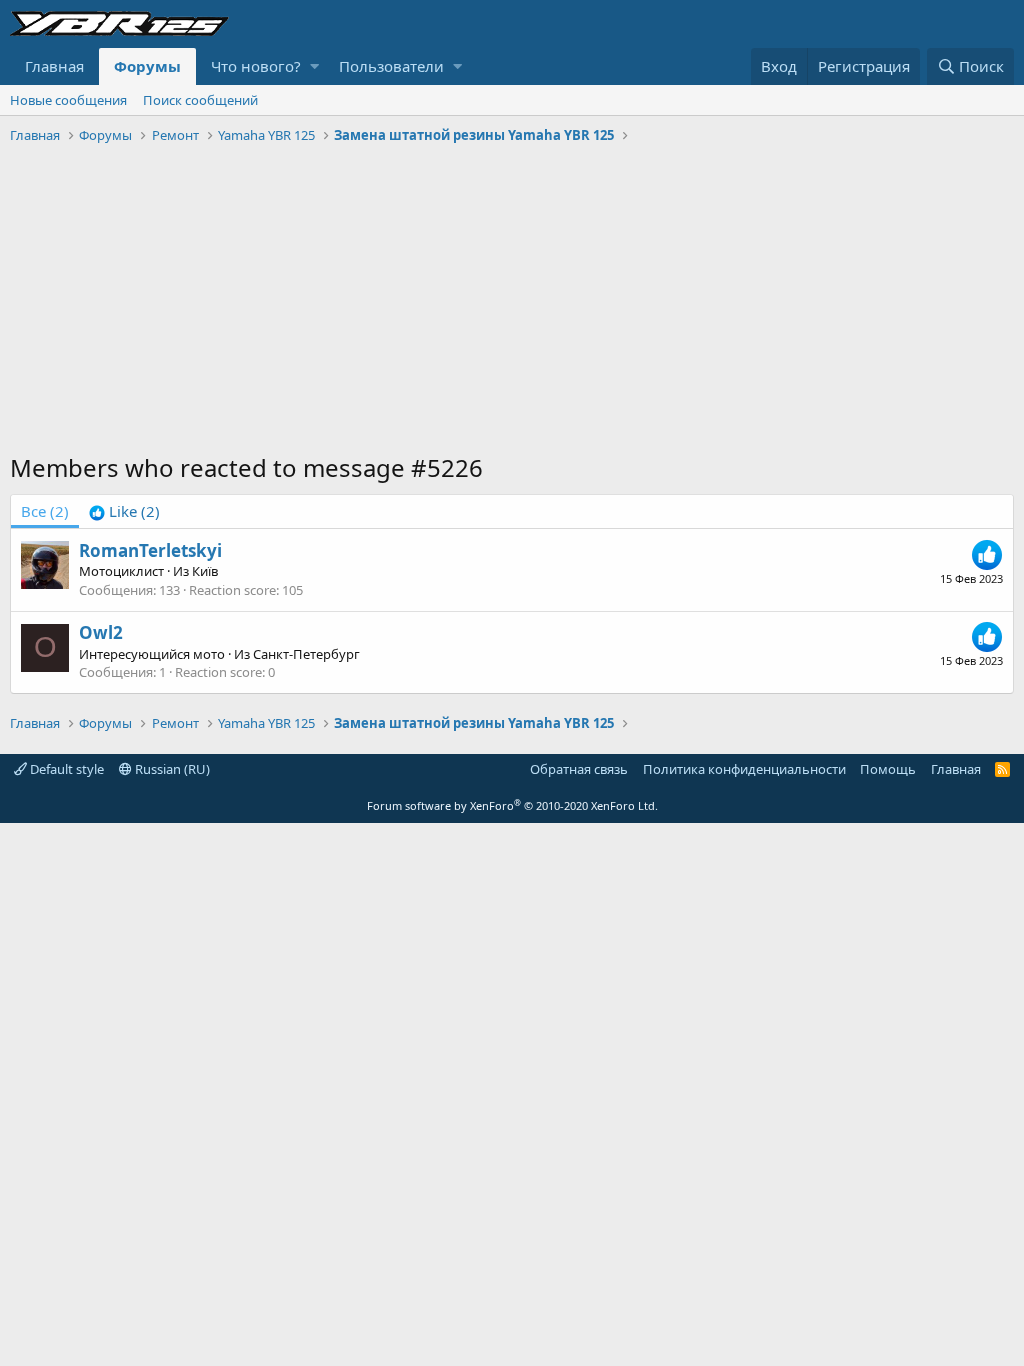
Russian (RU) (171, 769)
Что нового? (256, 66)
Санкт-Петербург (306, 654)
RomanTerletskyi (150, 550)
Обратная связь (579, 769)
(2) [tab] (45, 511)
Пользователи (391, 66)
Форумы (147, 66)
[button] (314, 66)
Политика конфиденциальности (744, 769)
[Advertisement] (512, 301)
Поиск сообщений (200, 100)
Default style (65, 769)
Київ (205, 571)
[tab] (124, 511)
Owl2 (101, 632)
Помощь (888, 769)
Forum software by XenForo (512, 805)
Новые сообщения (68, 100)
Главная (54, 66)
